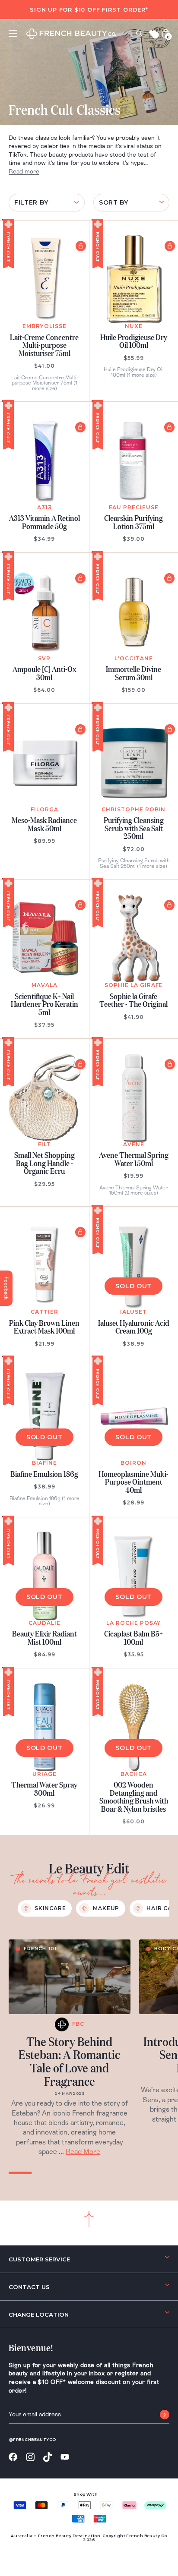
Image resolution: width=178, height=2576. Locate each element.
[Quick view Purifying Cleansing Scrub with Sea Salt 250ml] (170, 729)
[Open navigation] (13, 33)
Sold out (133, 1286)
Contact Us (29, 2287)
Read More (83, 2152)
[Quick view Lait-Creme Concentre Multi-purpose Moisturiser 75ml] (81, 246)
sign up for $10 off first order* (89, 9)
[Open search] (139, 33)
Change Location (39, 2314)
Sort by (114, 202)
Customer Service (39, 2259)
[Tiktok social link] (48, 2457)
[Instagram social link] (30, 2457)
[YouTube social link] (65, 2457)
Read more (24, 171)
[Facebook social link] (13, 2457)
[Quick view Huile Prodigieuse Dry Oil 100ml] (170, 246)
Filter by (31, 202)
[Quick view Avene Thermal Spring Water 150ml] (170, 1064)
